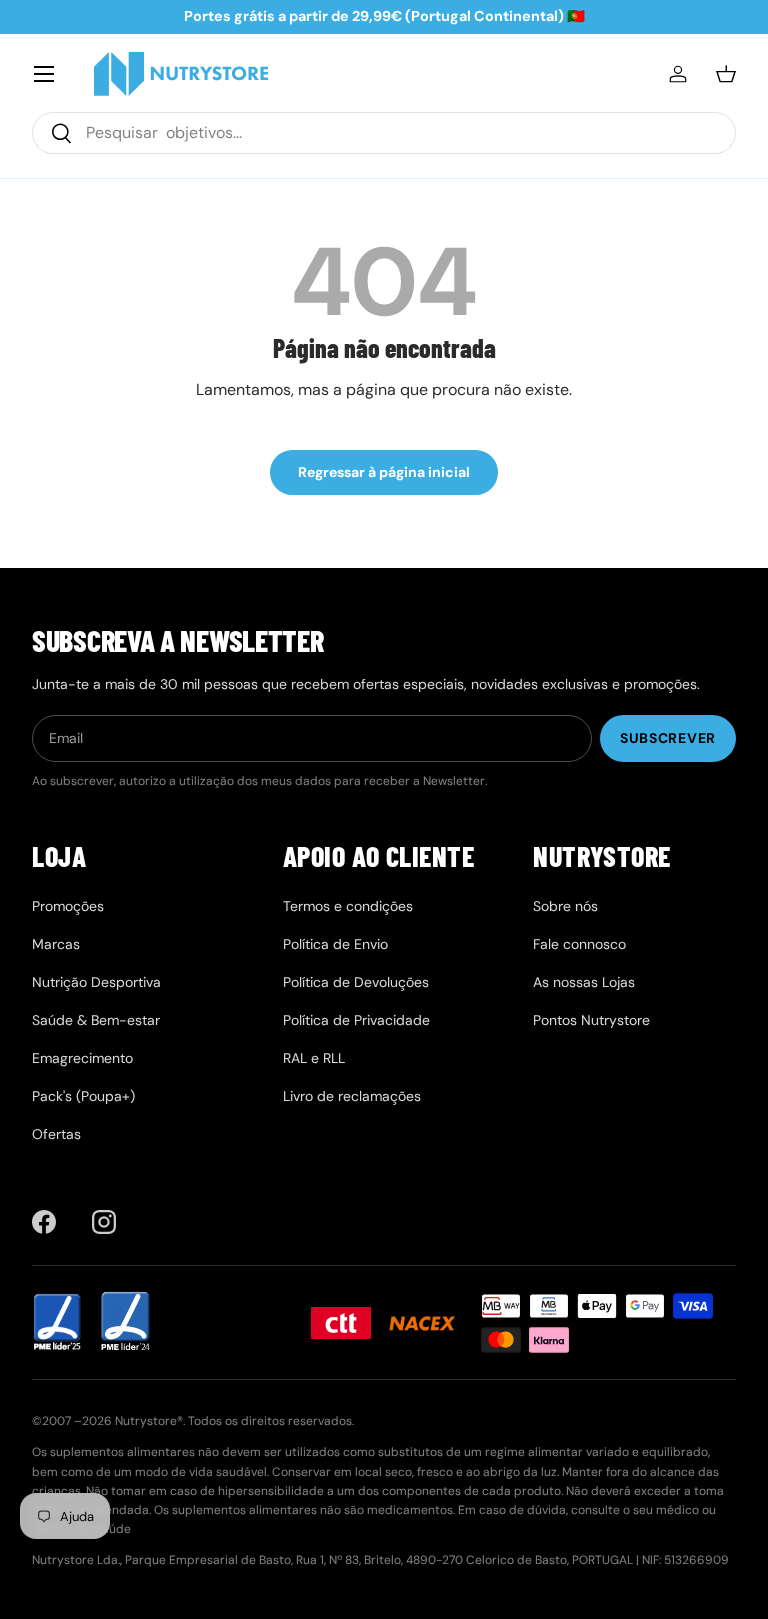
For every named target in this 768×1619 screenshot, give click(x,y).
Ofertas (56, 1134)
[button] (726, 74)
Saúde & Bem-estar (96, 1020)
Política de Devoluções (356, 982)
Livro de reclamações (352, 1096)
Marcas (56, 944)
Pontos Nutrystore (591, 1020)
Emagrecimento (82, 1058)
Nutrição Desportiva (96, 982)
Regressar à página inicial (384, 472)
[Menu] (44, 74)
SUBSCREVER (668, 738)
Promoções (68, 906)
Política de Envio (335, 944)
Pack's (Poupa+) (83, 1096)
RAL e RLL (314, 1058)
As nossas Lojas (584, 982)
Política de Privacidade (356, 1020)
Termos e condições (348, 906)
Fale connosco (579, 944)
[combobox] (384, 133)
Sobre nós (565, 906)
